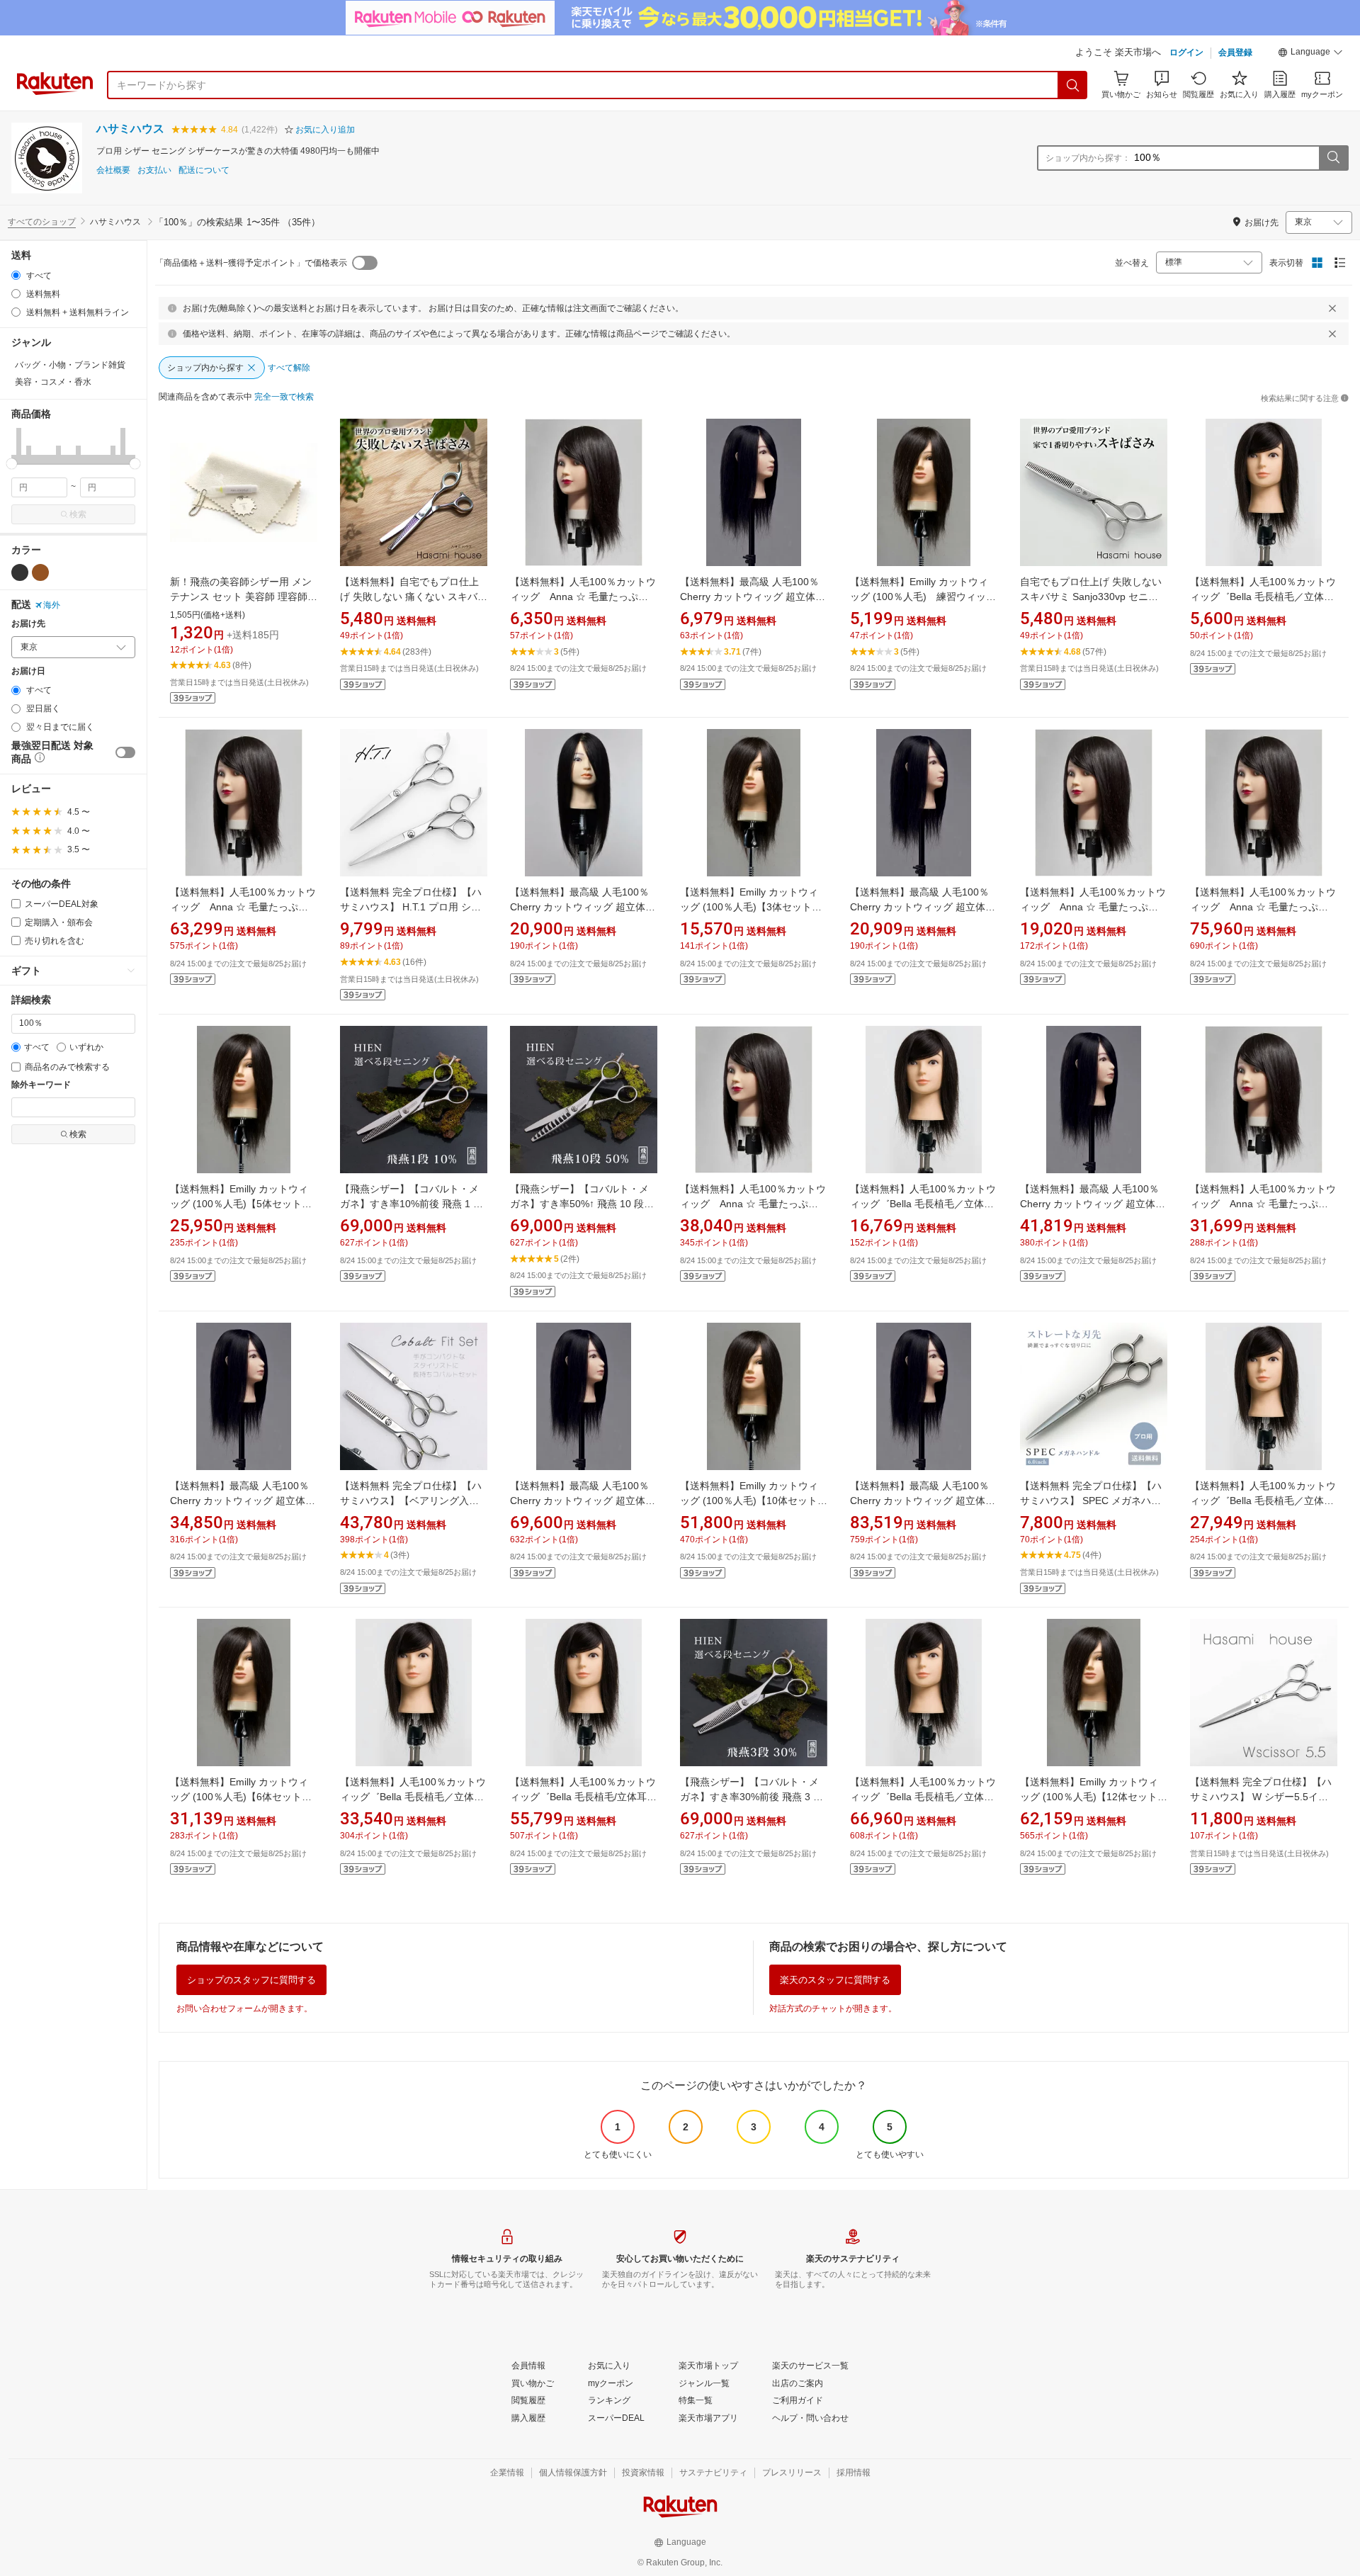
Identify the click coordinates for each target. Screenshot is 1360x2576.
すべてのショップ (42, 222)
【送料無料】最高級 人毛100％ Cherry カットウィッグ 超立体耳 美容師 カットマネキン (753, 597)
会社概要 (113, 170)
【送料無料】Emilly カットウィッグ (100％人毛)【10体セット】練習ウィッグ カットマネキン (754, 1501)
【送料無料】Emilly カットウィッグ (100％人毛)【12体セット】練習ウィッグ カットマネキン (1094, 1797)
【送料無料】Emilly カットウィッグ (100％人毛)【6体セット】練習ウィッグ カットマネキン (241, 1797)
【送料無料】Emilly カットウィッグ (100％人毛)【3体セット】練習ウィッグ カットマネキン (751, 907)
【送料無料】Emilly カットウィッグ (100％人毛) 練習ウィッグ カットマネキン (928, 597)
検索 (78, 514)
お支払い (154, 170)
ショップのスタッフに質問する (251, 1980)
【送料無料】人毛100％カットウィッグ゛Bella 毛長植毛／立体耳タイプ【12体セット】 (923, 1797)
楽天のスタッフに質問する (835, 1980)
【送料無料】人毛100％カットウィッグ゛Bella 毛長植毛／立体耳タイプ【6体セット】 (413, 1797)
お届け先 (28, 624)
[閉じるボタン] (1332, 308)
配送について (204, 170)
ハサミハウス (130, 129)
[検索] (1073, 85)
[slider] (12, 464)
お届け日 (28, 671)
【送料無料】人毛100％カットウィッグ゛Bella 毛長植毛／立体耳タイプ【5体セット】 (1263, 1501)
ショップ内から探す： (1088, 158)
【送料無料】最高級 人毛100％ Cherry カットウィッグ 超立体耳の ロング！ (583, 907)
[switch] (125, 752)
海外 (52, 605)
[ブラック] (20, 572)
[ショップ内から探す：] (1333, 158)
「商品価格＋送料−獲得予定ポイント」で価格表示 (251, 263)
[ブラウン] (40, 572)
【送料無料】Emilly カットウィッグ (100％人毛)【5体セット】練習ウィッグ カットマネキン (241, 1204)
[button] (1310, 54)
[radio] (16, 275)
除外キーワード (41, 1085)
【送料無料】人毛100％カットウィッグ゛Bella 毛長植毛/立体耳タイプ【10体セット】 (583, 1797)
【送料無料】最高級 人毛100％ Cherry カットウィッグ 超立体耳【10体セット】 (583, 1501)
